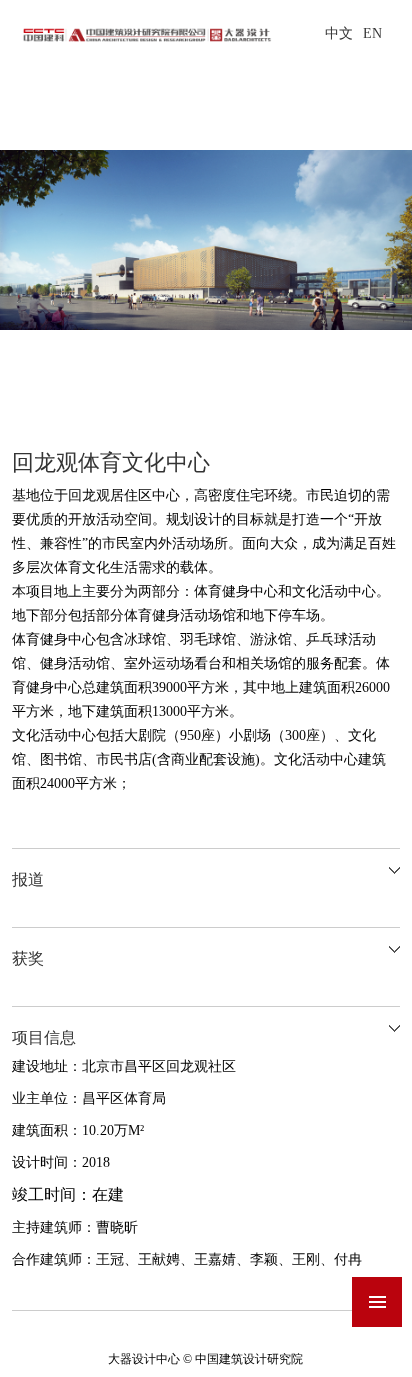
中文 (339, 33)
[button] (395, 361)
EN (372, 33)
